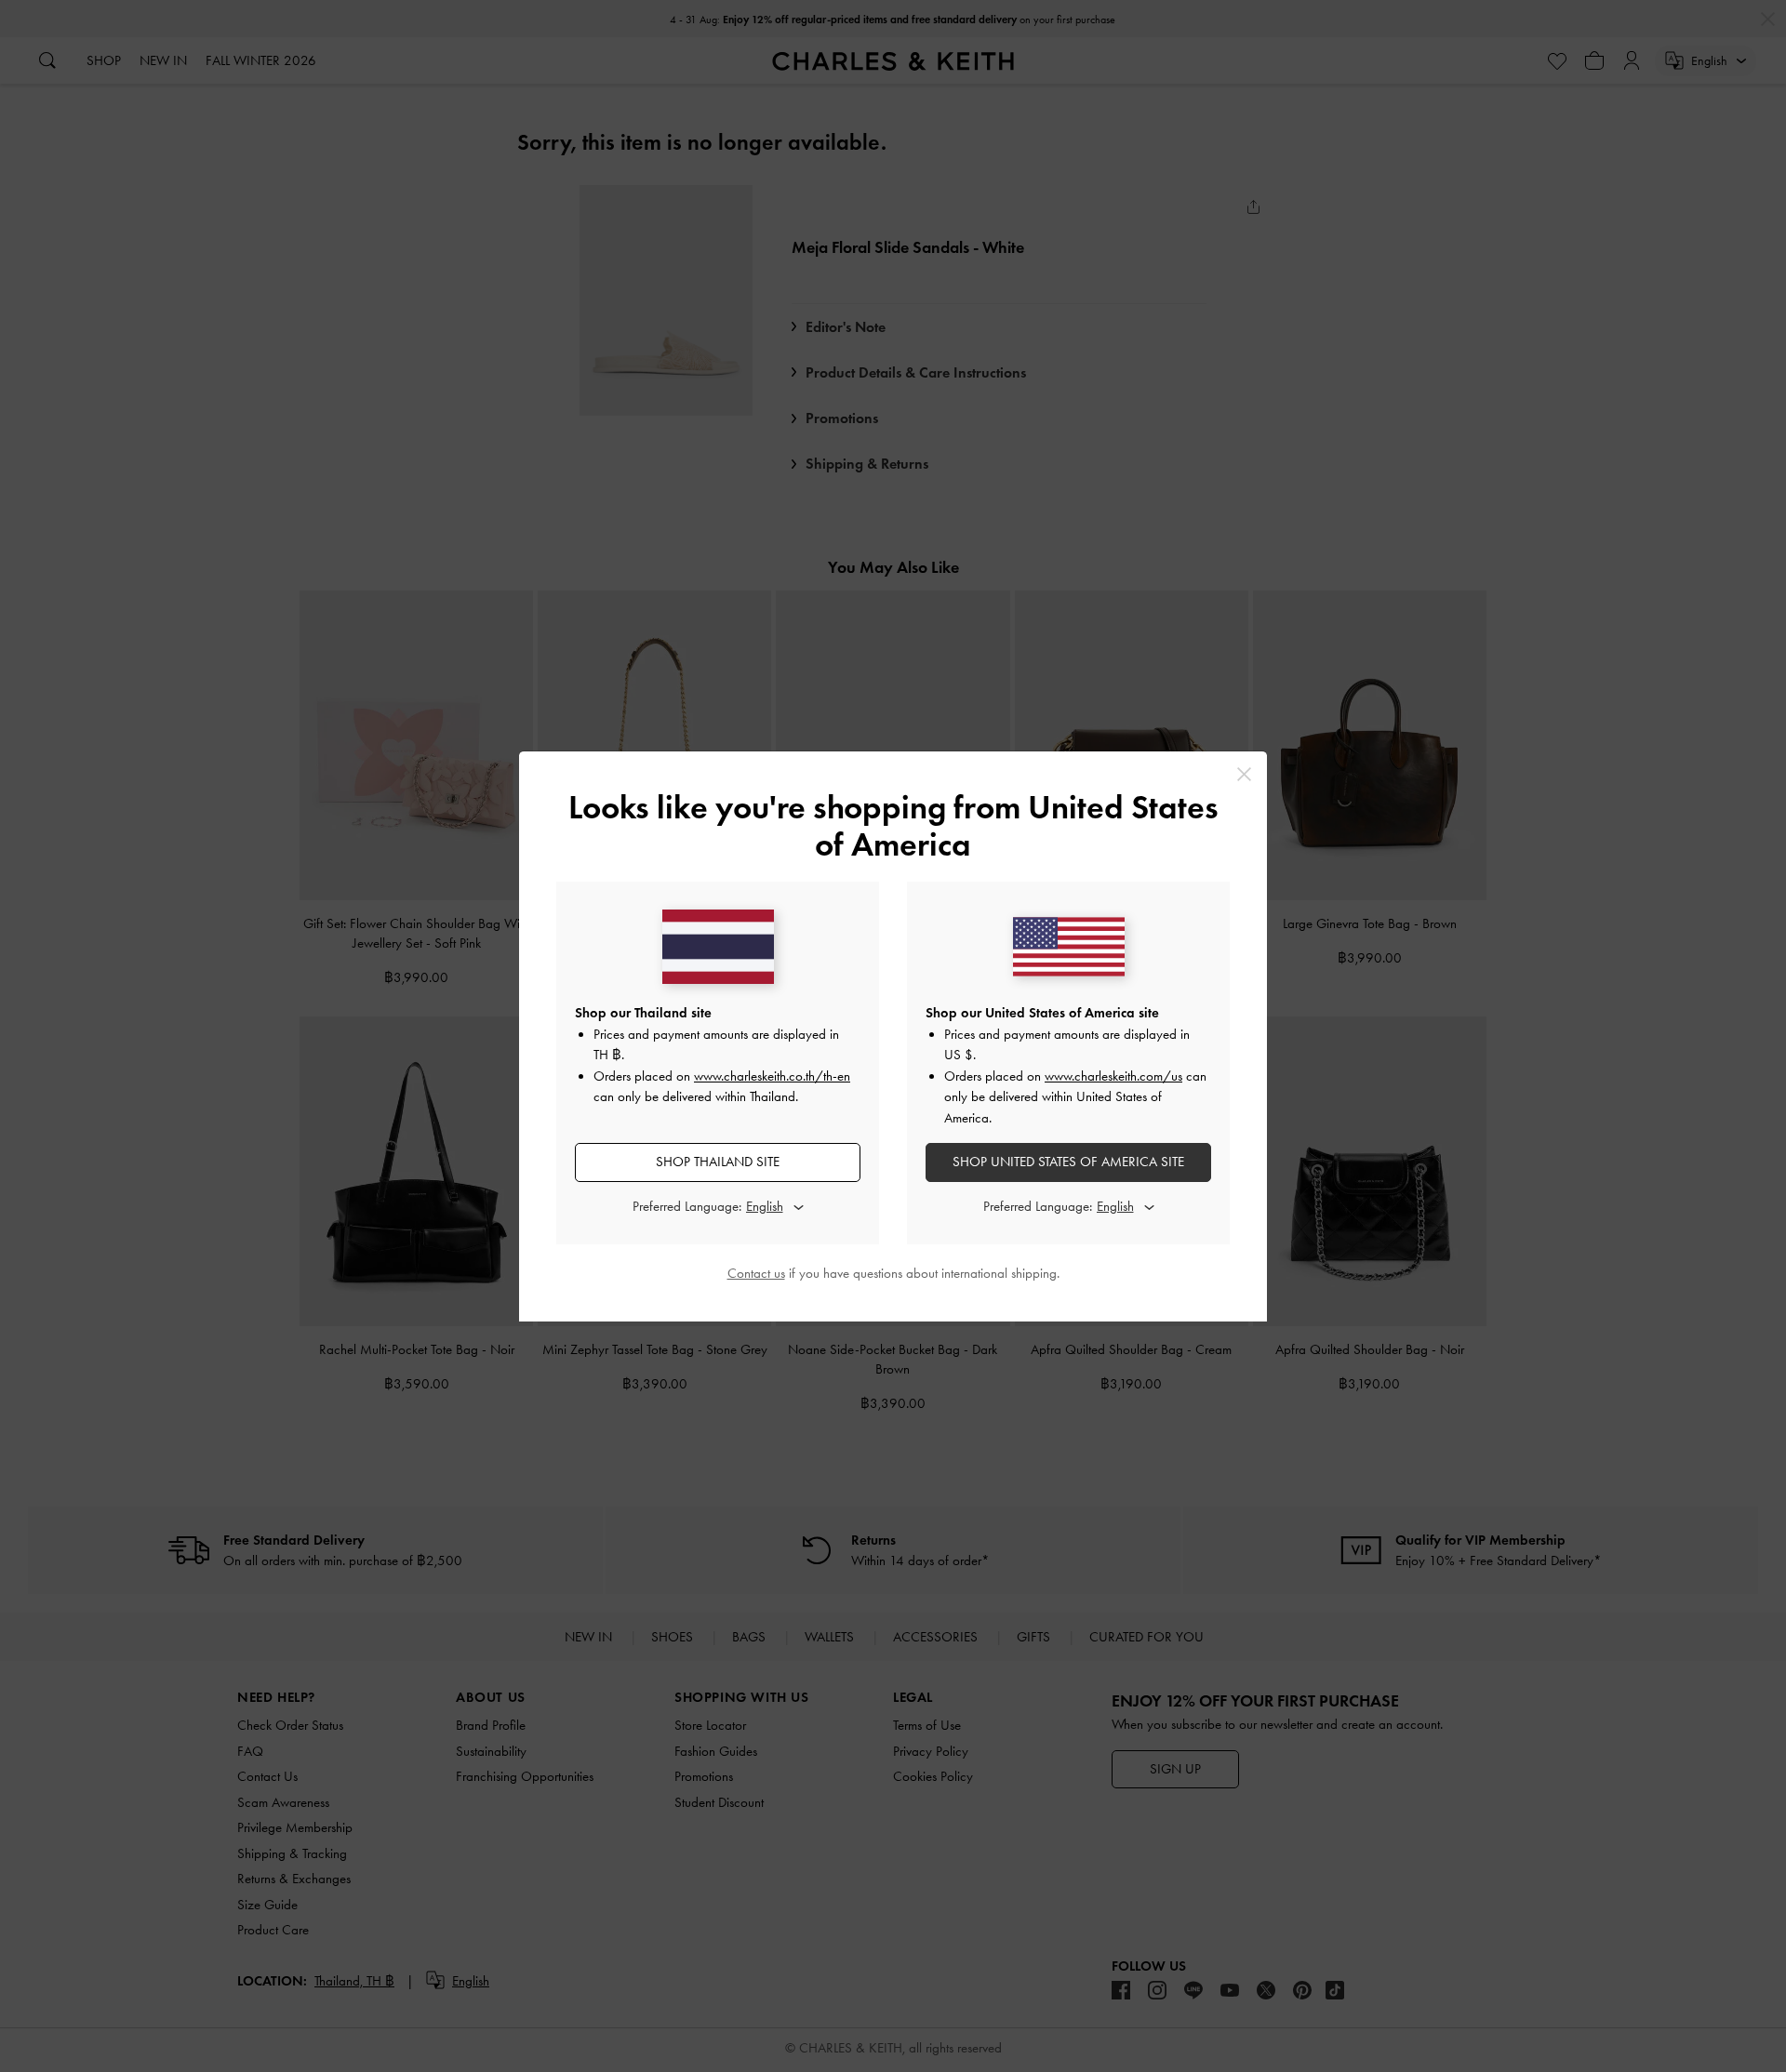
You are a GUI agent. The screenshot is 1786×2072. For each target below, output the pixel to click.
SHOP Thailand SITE (718, 1162)
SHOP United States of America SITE (1068, 1162)
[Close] (1244, 774)
